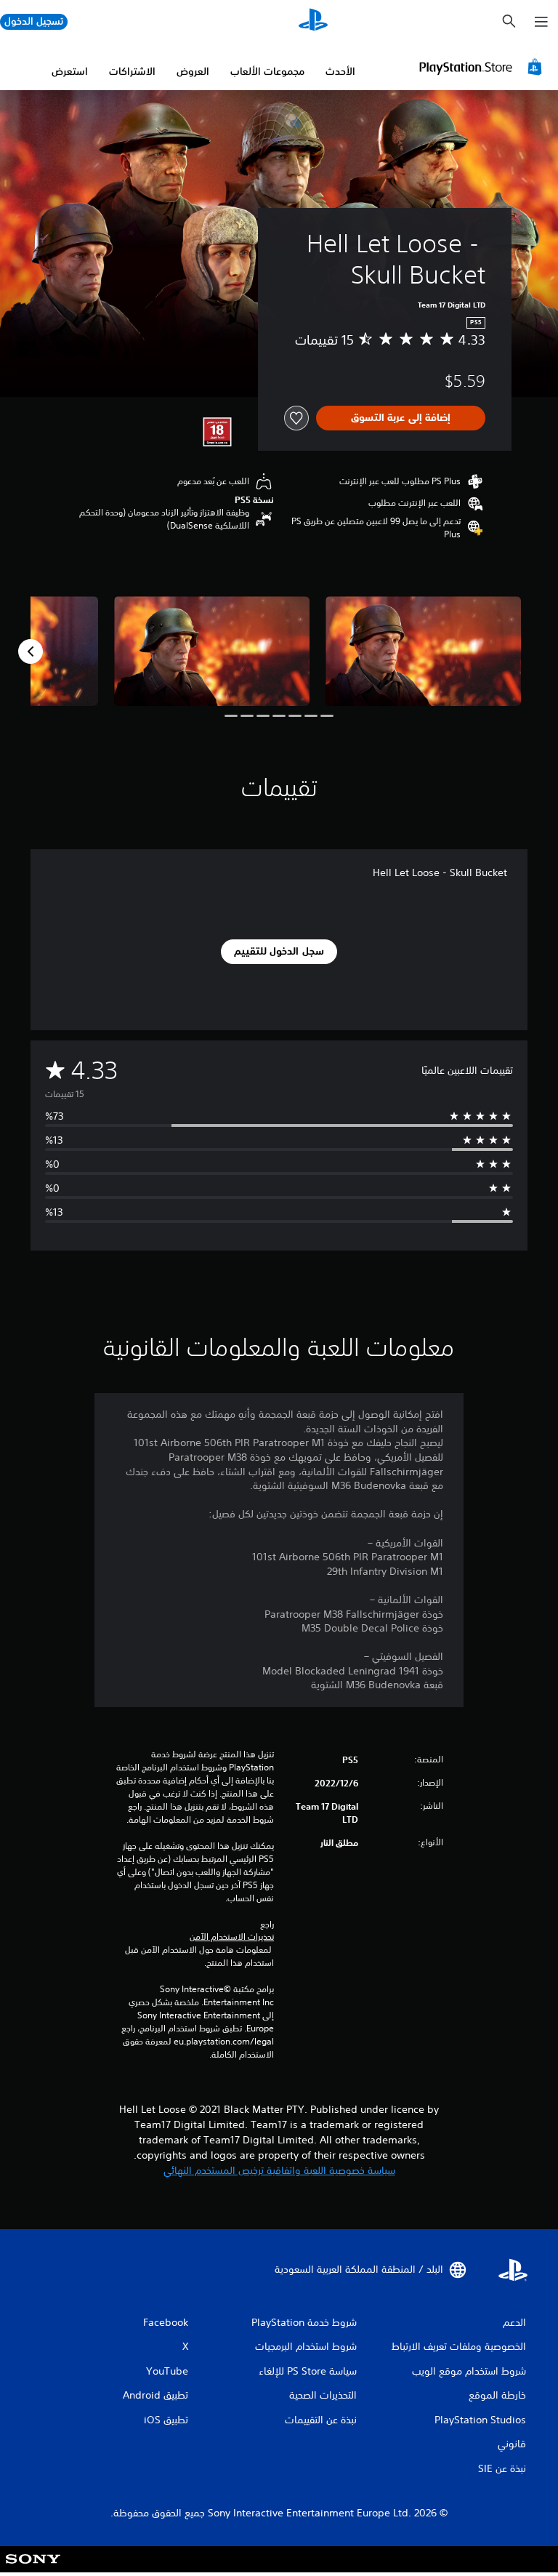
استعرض (70, 71)
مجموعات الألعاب (267, 71)
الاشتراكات (132, 71)
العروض (193, 71)
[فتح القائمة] (541, 22)
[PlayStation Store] (482, 67)
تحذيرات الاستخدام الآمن (232, 1937)
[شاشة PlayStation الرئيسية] (313, 22)
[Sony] (33, 2569)
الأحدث (340, 71)
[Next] (31, 651)
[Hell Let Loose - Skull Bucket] (423, 651)
